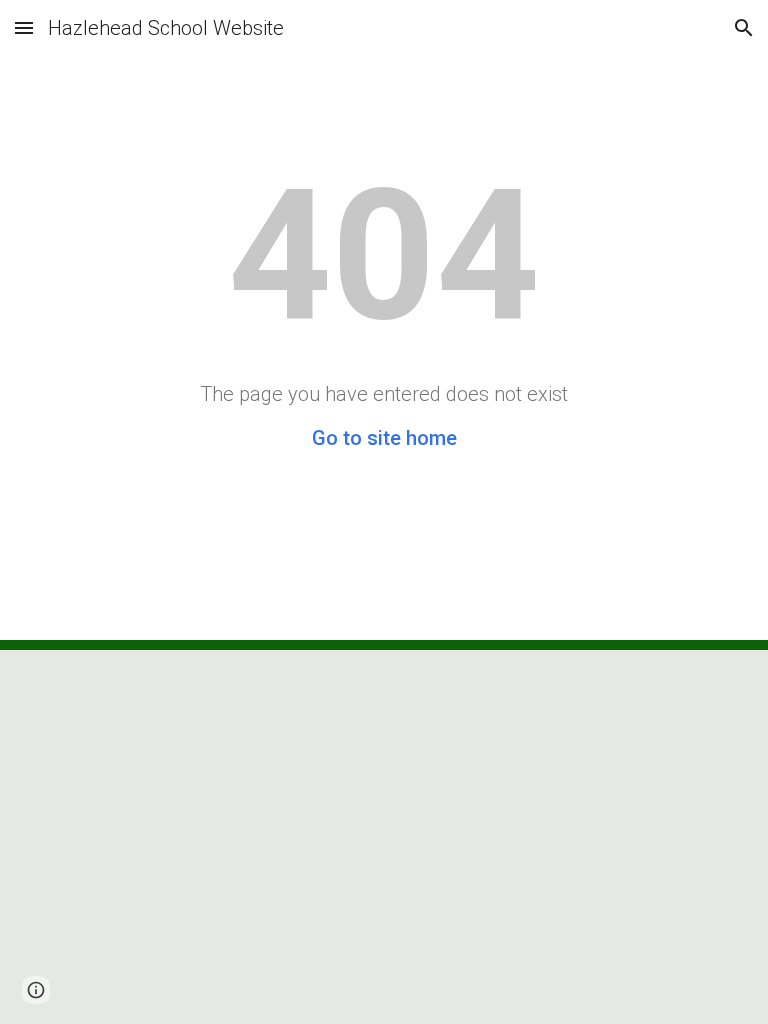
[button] (24, 27)
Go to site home (384, 438)
